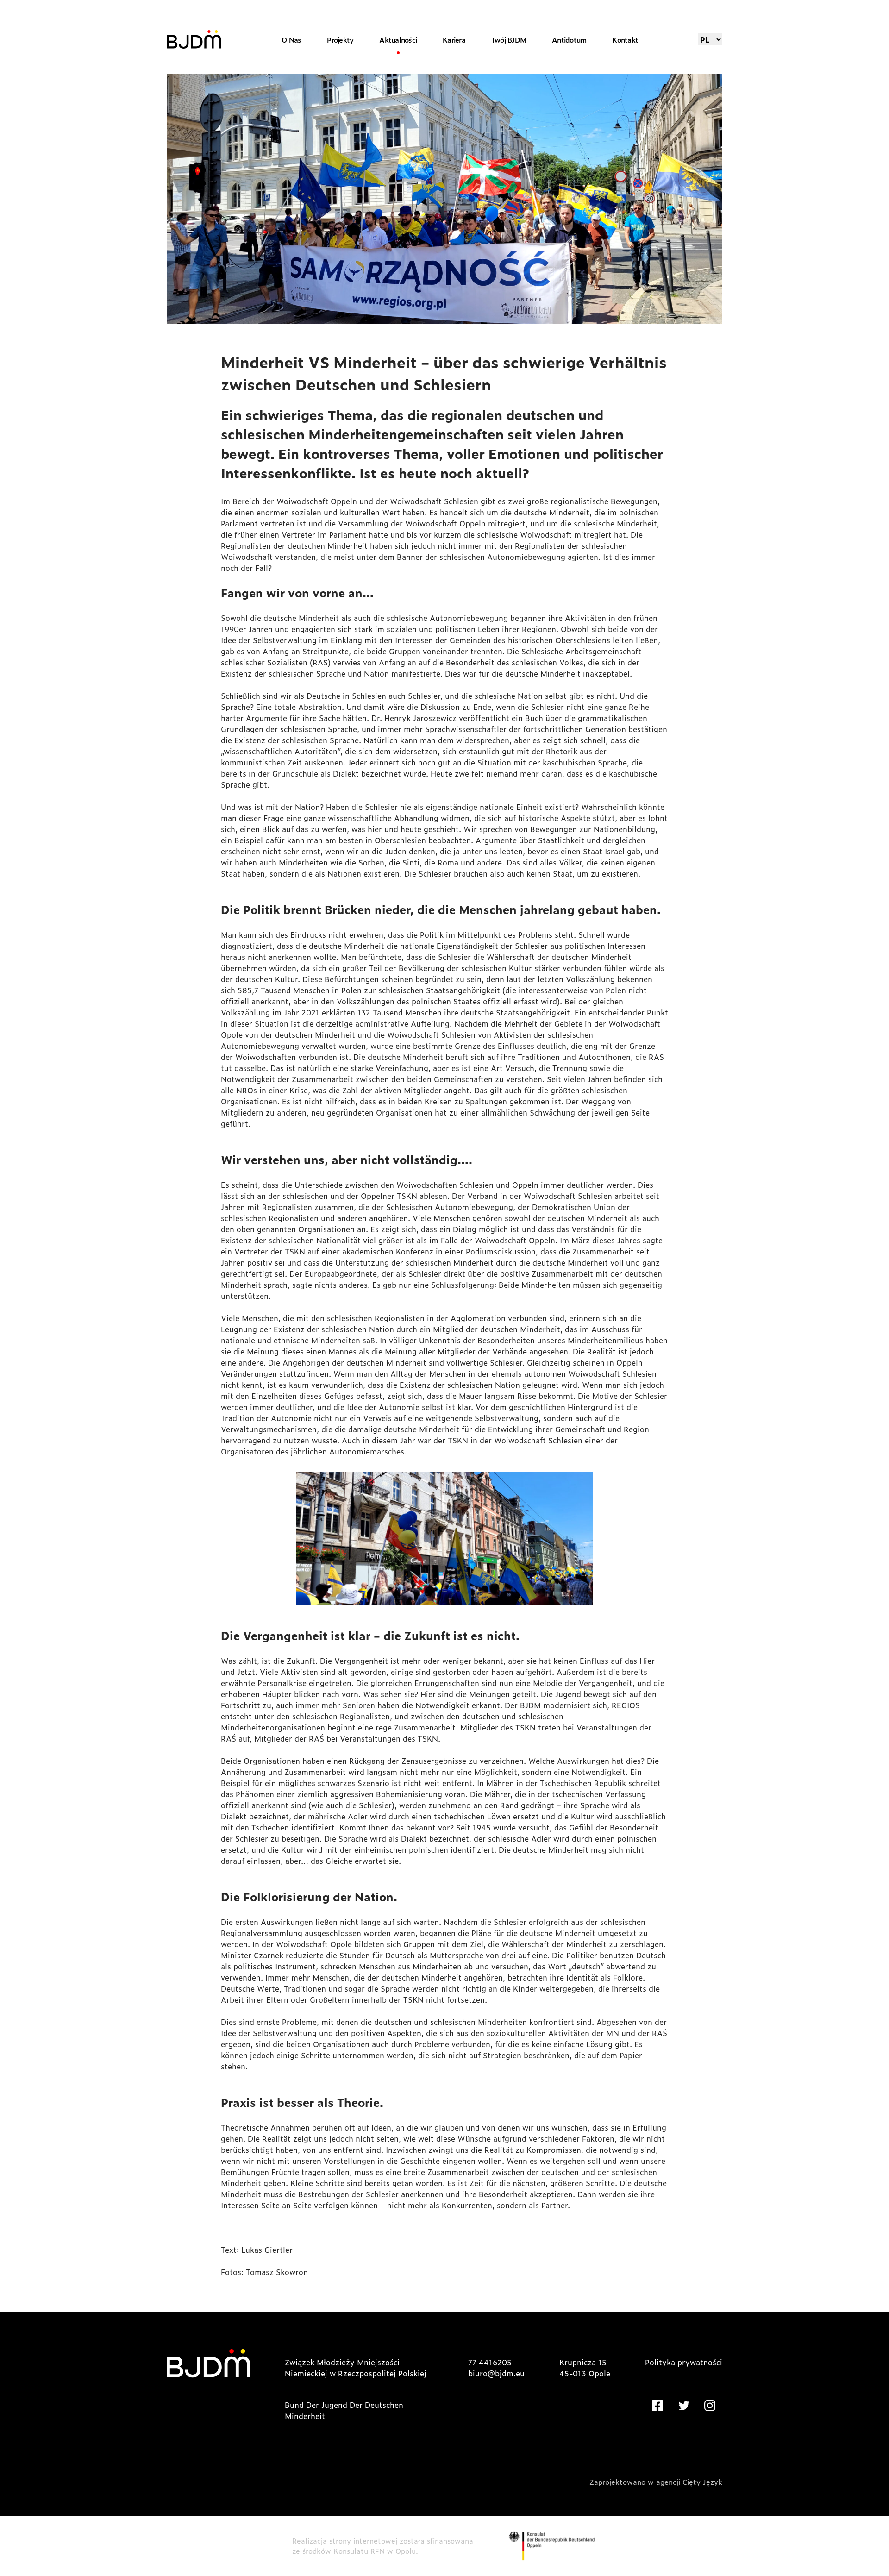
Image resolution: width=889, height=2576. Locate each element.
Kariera (454, 40)
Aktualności (398, 40)
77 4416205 (490, 2362)
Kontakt (625, 40)
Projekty (340, 40)
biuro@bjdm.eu (496, 2373)
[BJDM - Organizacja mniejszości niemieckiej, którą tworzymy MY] (194, 39)
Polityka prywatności (684, 2362)
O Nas (291, 40)
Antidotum (569, 40)
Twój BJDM (509, 40)
